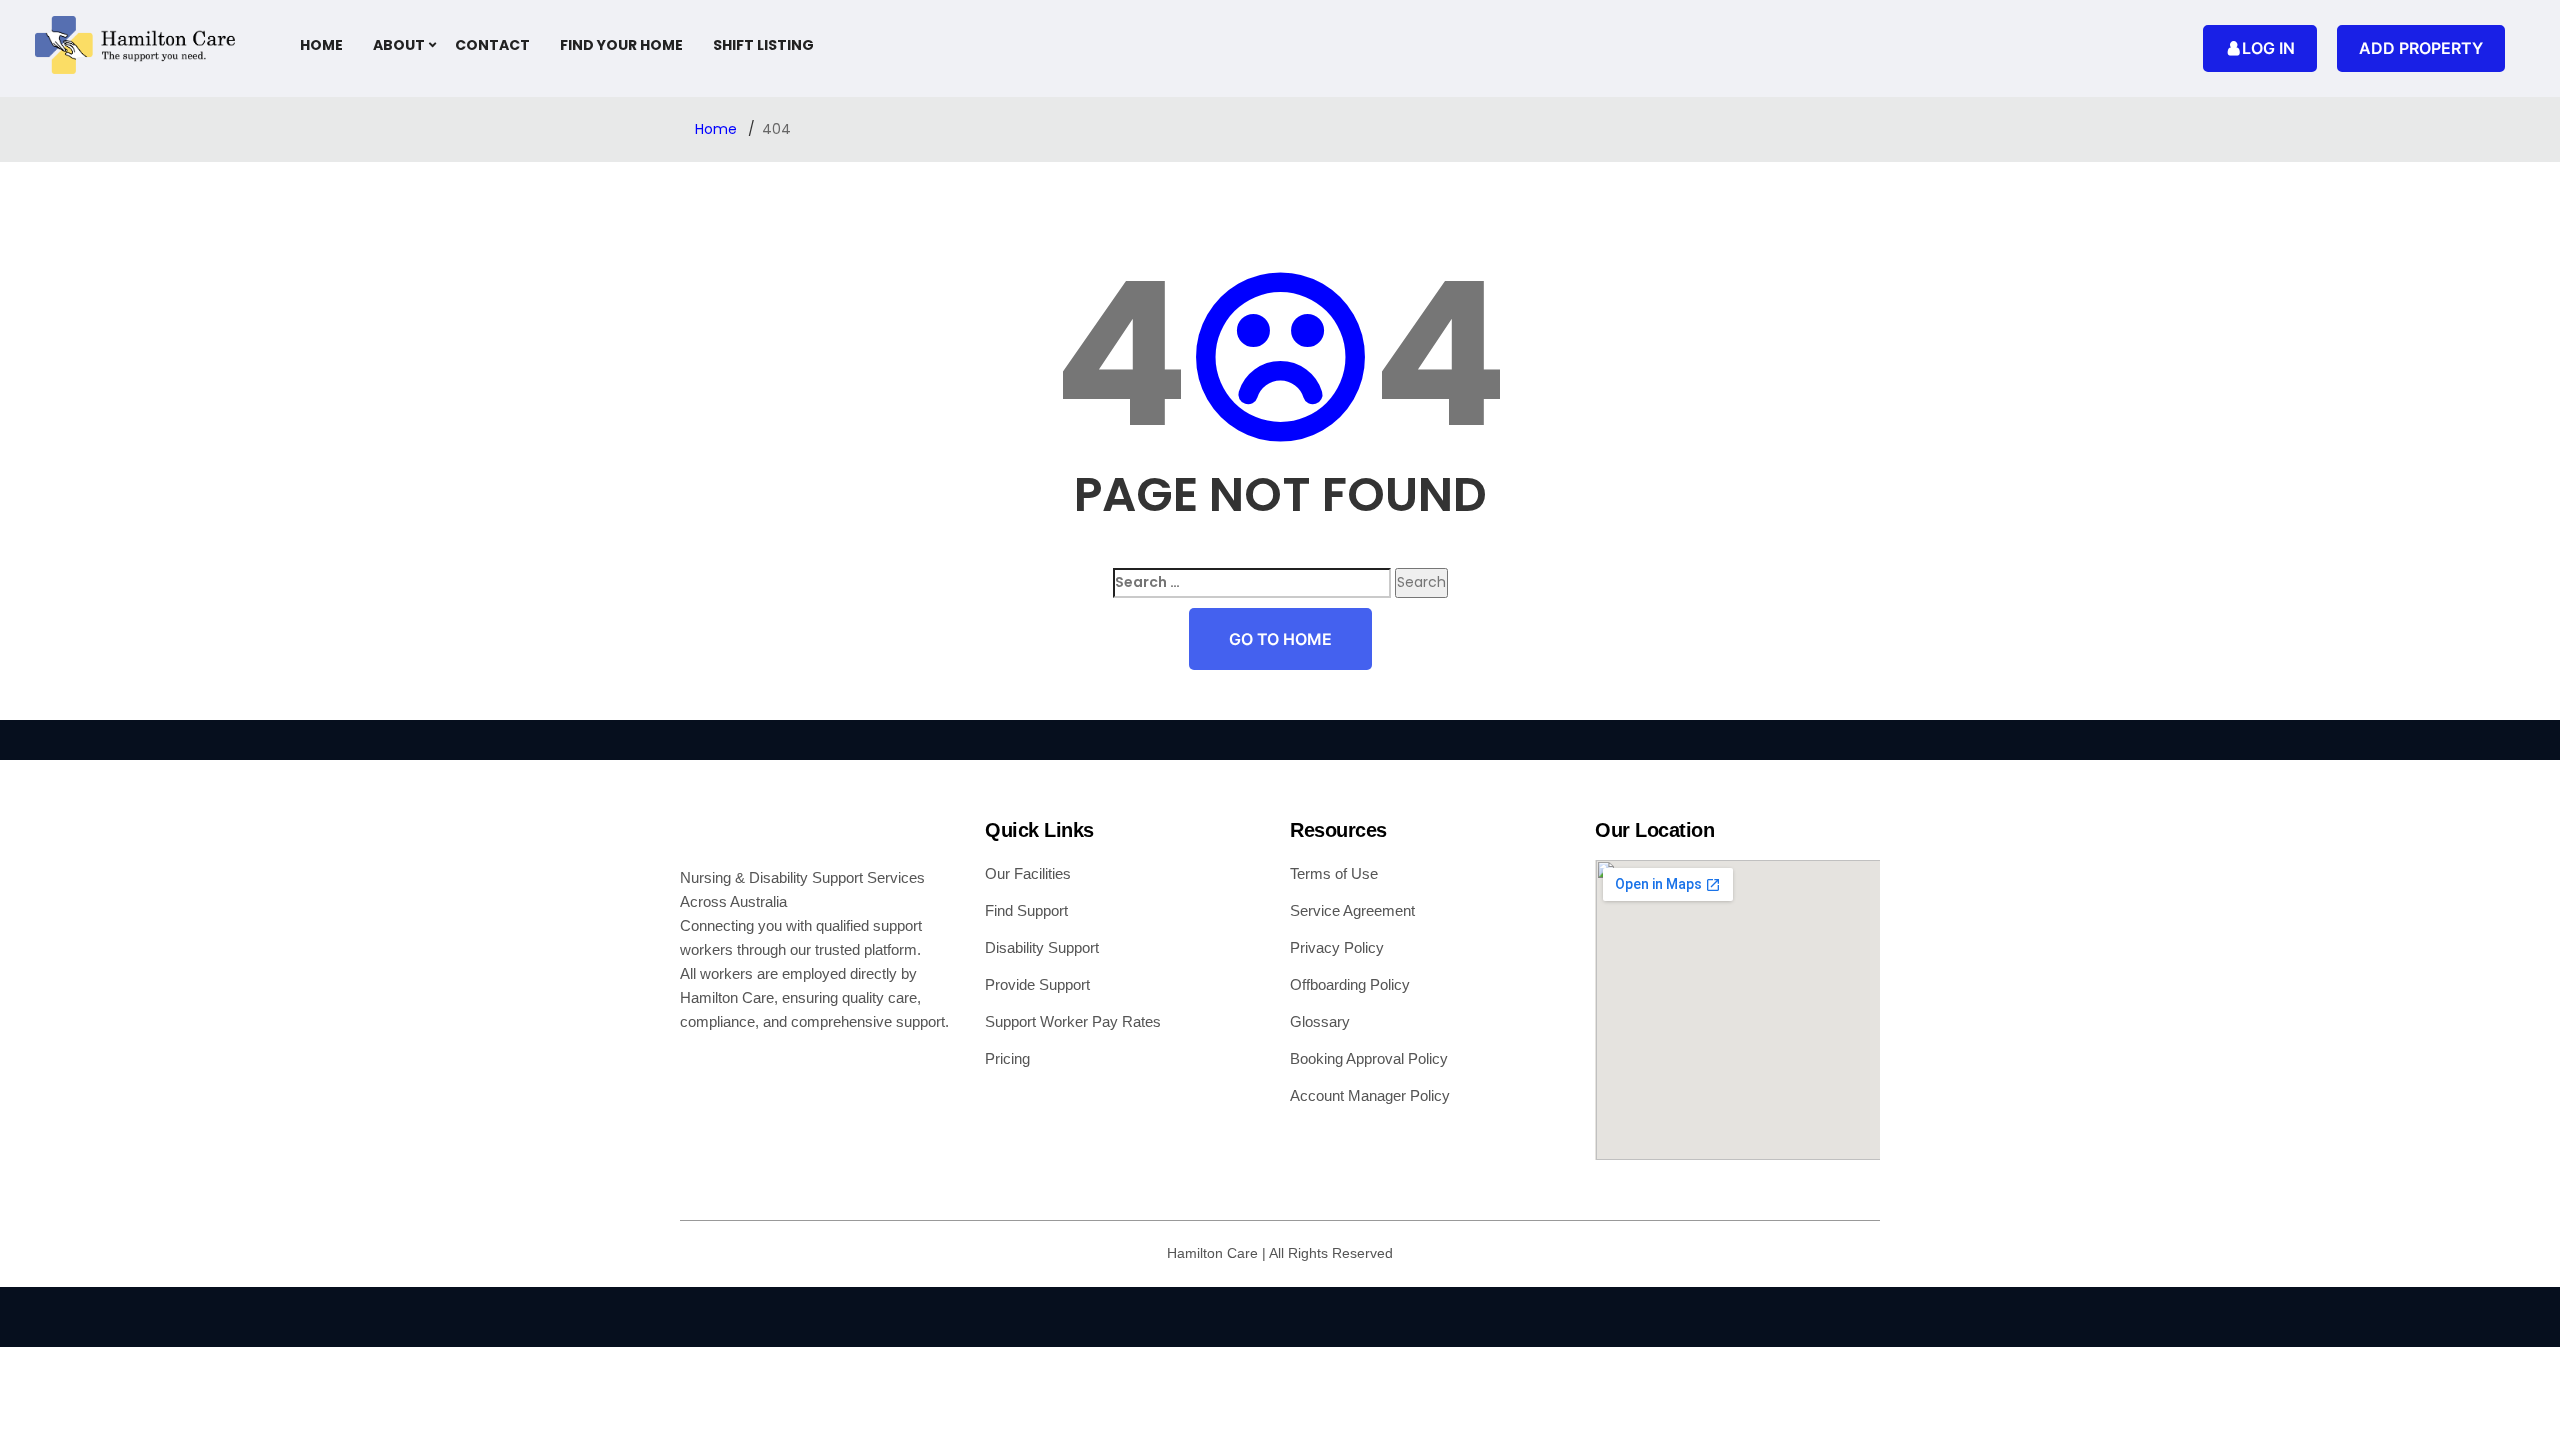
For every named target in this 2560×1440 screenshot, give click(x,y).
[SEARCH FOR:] (1252, 582)
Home (321, 45)
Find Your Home (621, 45)
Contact (492, 45)
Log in (2268, 48)
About (399, 45)
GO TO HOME (1280, 639)
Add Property (2421, 48)
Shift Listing (763, 45)
